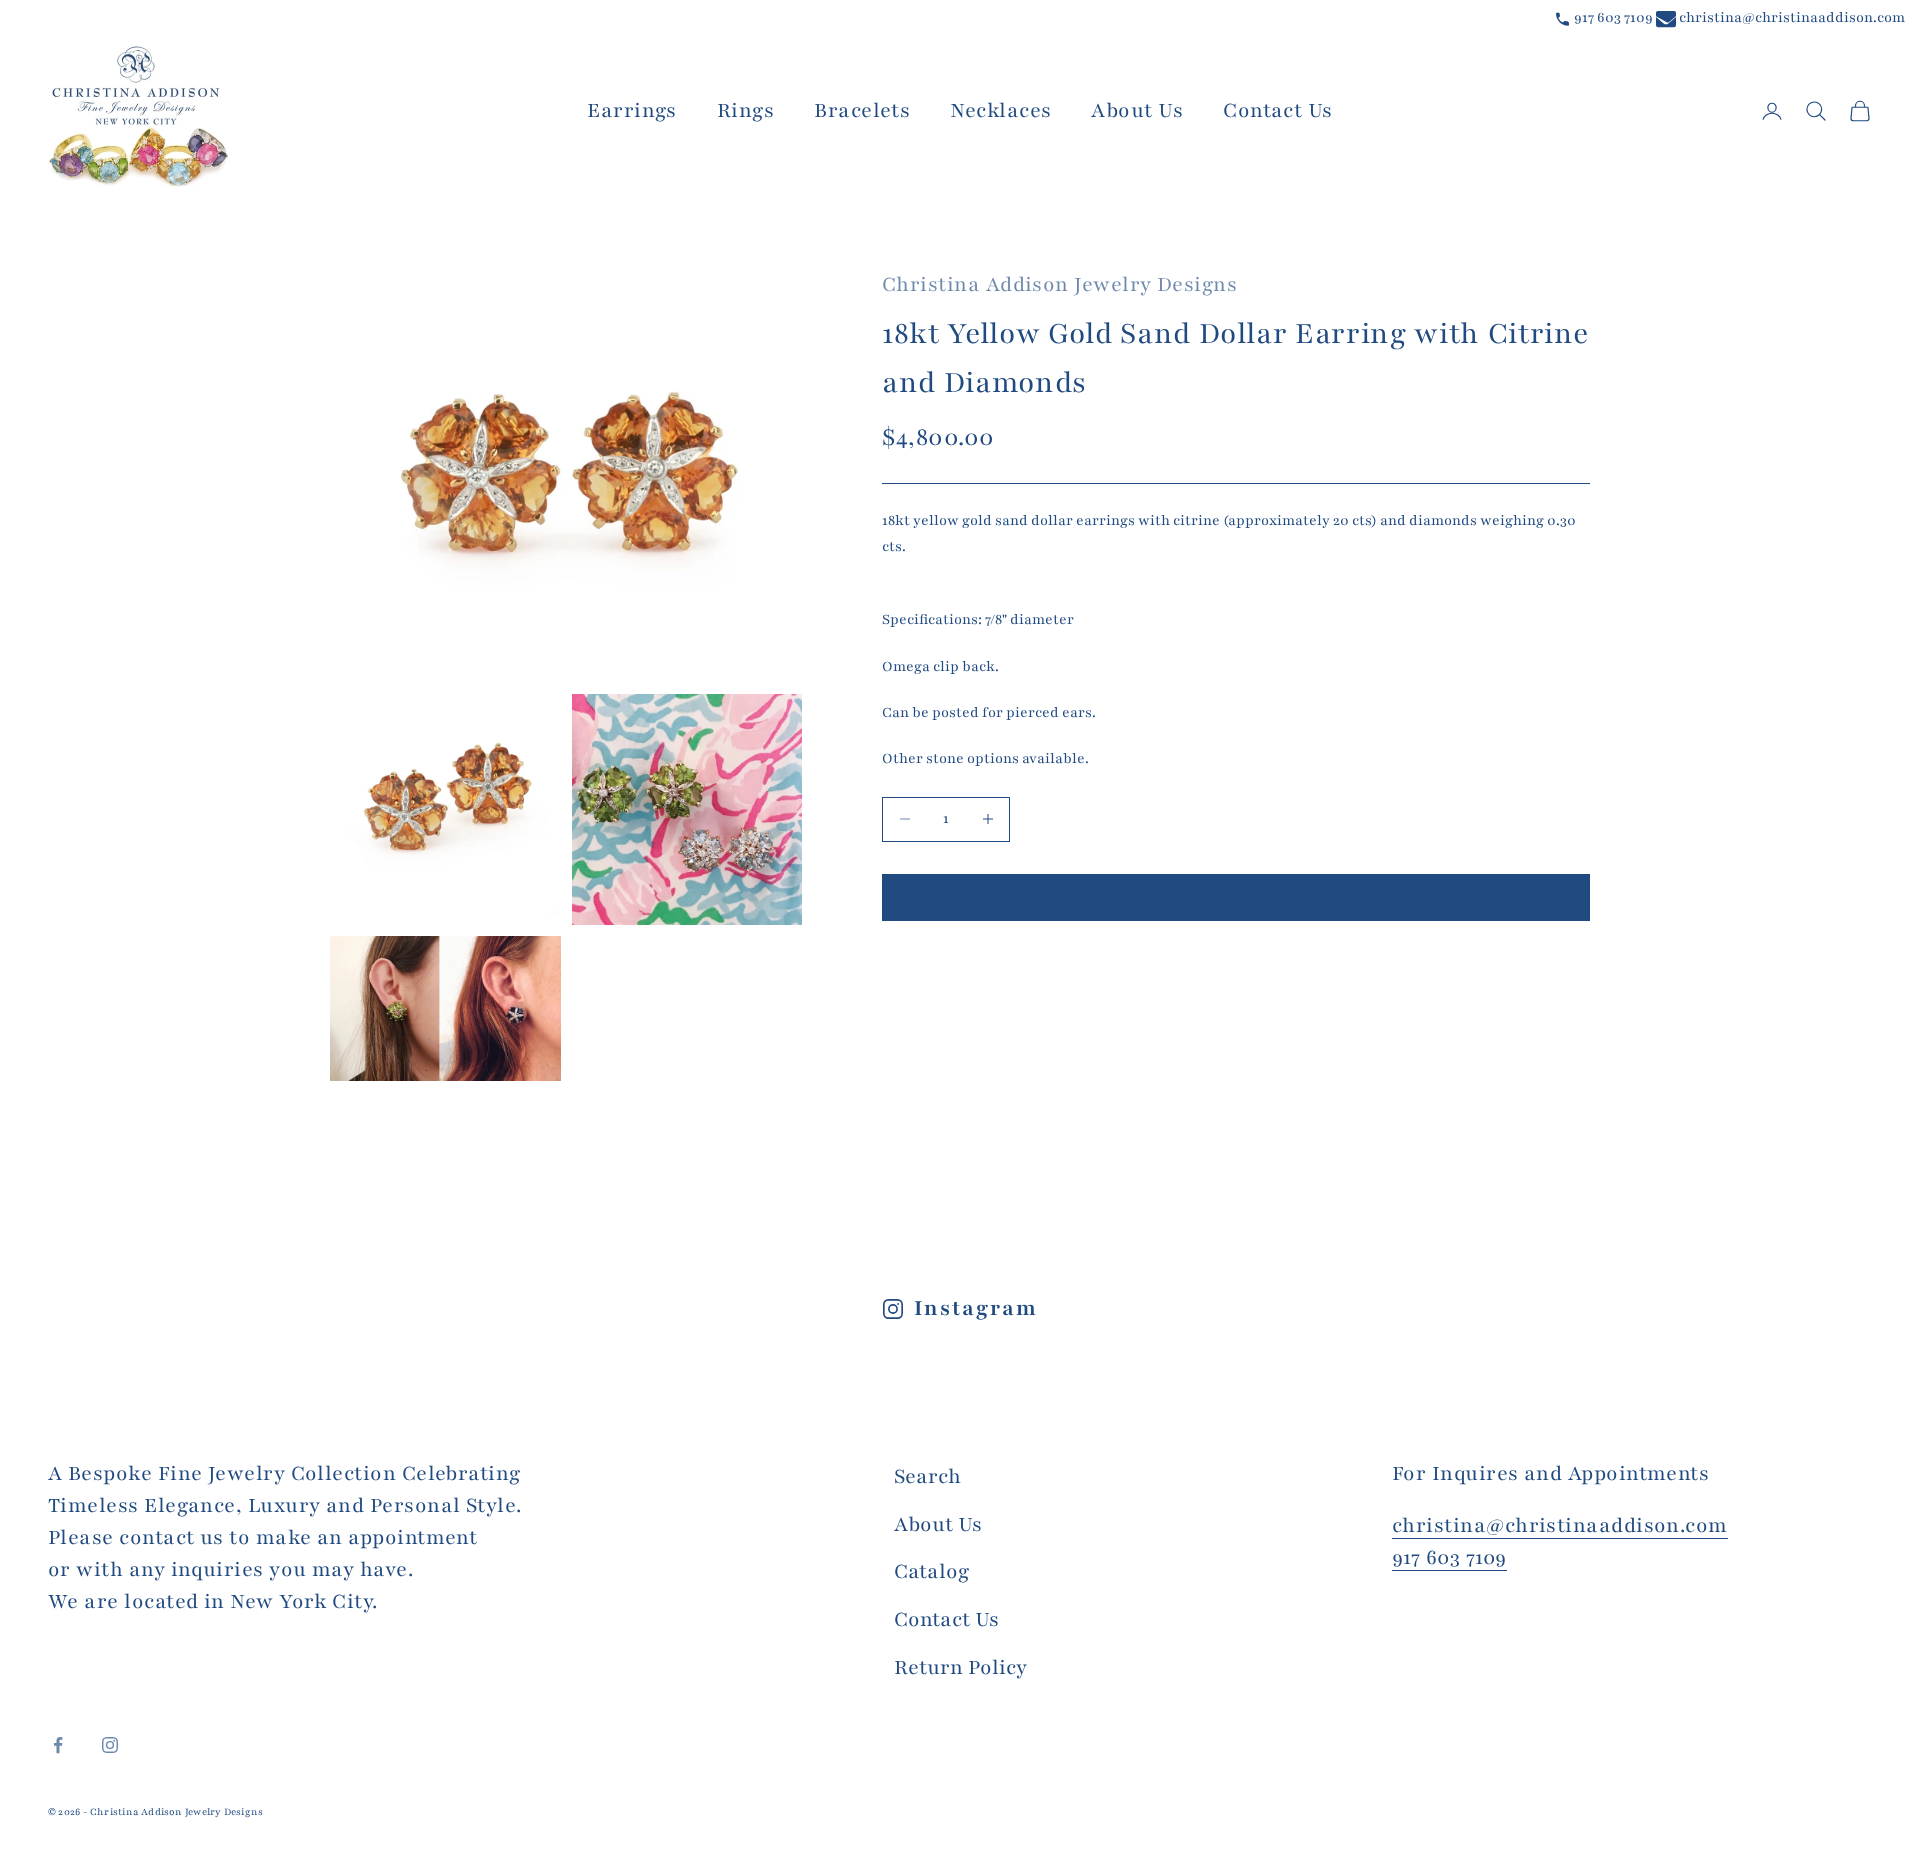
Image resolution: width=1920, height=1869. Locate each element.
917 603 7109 (1612, 17)
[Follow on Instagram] (110, 1745)
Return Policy (960, 1667)
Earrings (632, 110)
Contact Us (1278, 110)
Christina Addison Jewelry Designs (1059, 284)
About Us (1137, 110)
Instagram (975, 1308)
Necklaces (1000, 110)
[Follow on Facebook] (58, 1745)
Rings (745, 110)
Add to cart (1236, 897)
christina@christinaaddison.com (1790, 17)
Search (927, 1476)
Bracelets (862, 110)
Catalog (931, 1571)
